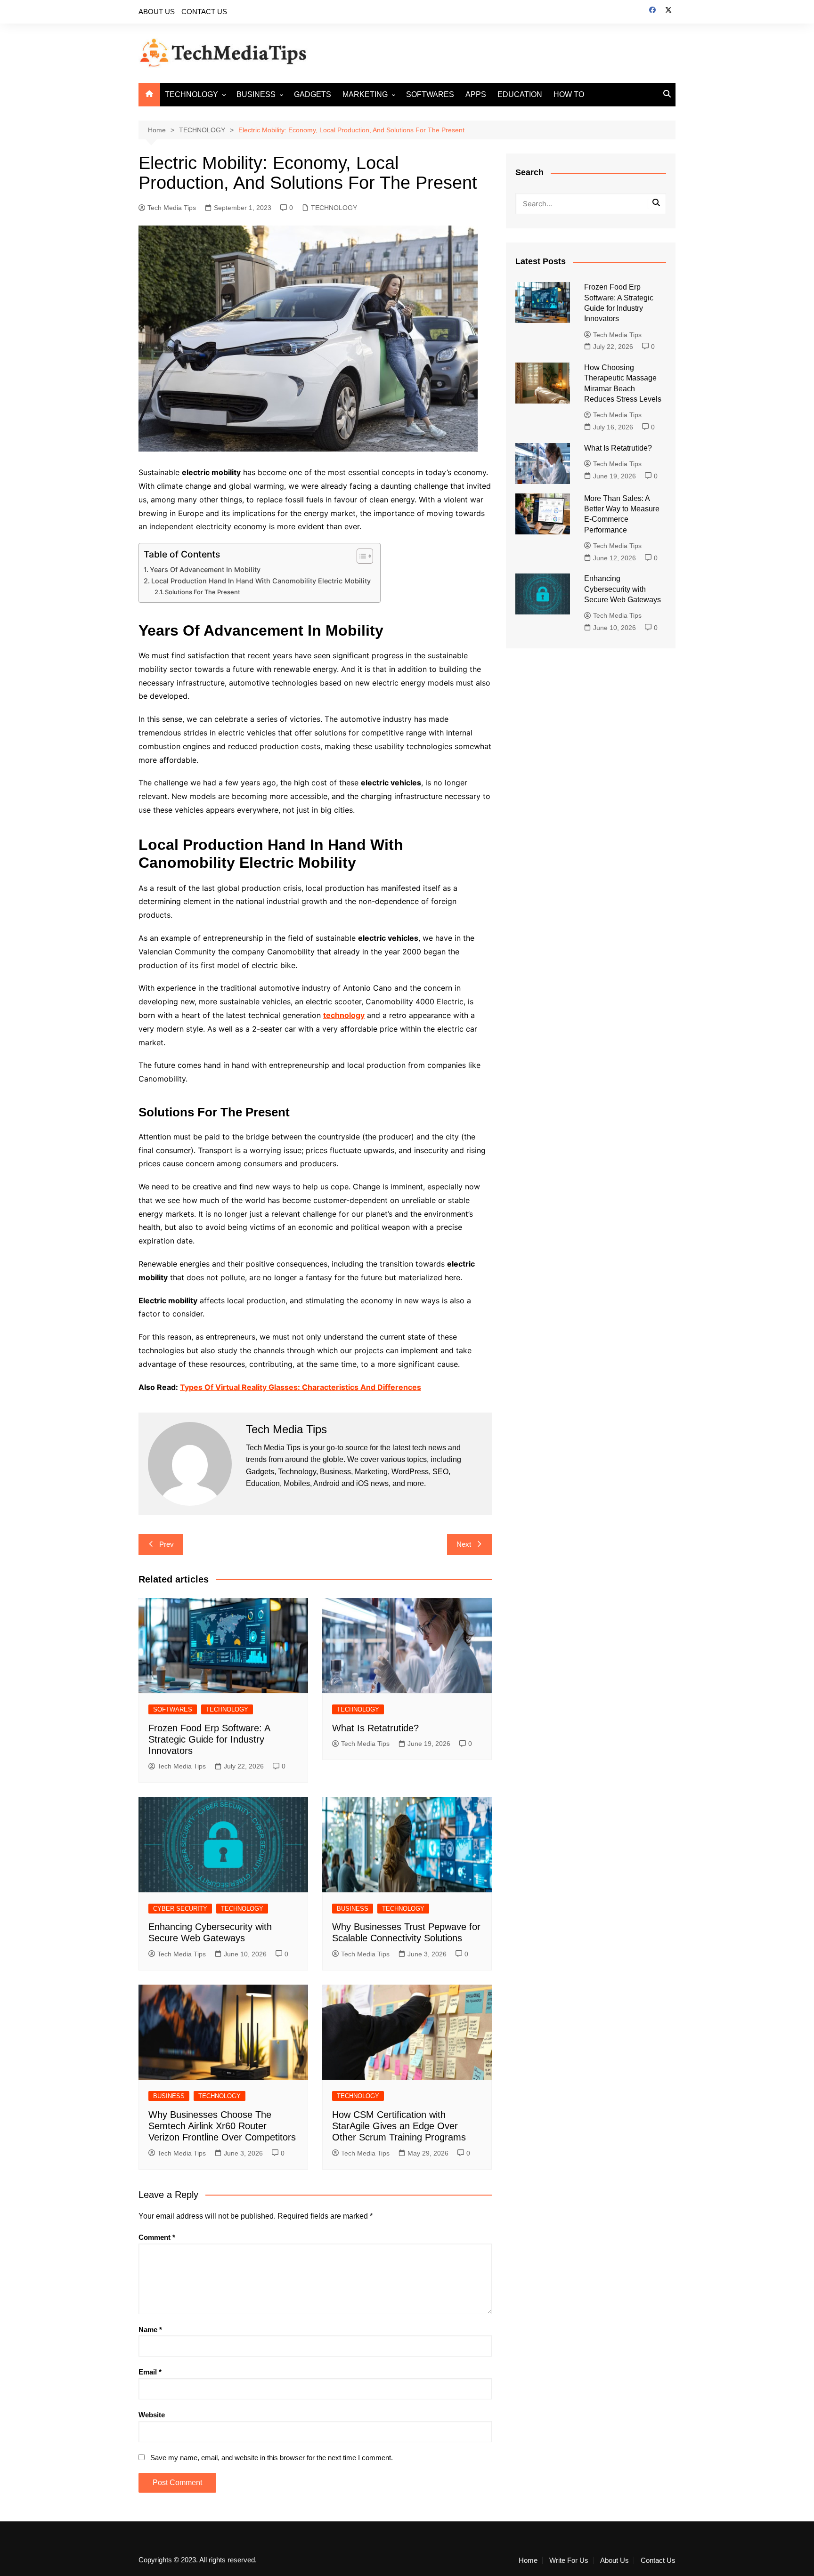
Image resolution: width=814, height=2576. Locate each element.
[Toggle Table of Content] (360, 556)
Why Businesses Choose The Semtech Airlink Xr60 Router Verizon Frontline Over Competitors (222, 2126)
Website (152, 2415)
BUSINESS (256, 94)
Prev (167, 1544)
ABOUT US (157, 12)
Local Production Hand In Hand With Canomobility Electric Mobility (261, 581)
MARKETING (365, 94)
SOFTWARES (430, 94)
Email (150, 2372)
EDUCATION (520, 94)
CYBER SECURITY (180, 1909)
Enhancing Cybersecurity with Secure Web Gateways (623, 589)
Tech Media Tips (172, 208)
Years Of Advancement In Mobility (205, 569)
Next (464, 1544)
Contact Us (658, 2560)
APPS (476, 94)
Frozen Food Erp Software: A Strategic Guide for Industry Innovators (209, 1739)
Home (528, 2560)
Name (150, 2330)
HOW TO (569, 94)
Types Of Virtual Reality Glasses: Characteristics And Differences (301, 1387)
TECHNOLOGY (191, 94)
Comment (157, 2237)
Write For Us (569, 2560)
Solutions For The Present (203, 592)
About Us (615, 2560)
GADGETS (313, 94)
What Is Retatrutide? (375, 1728)
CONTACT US (204, 12)
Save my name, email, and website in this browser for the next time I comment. (272, 2458)
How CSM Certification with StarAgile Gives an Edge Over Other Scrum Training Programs (399, 2126)
